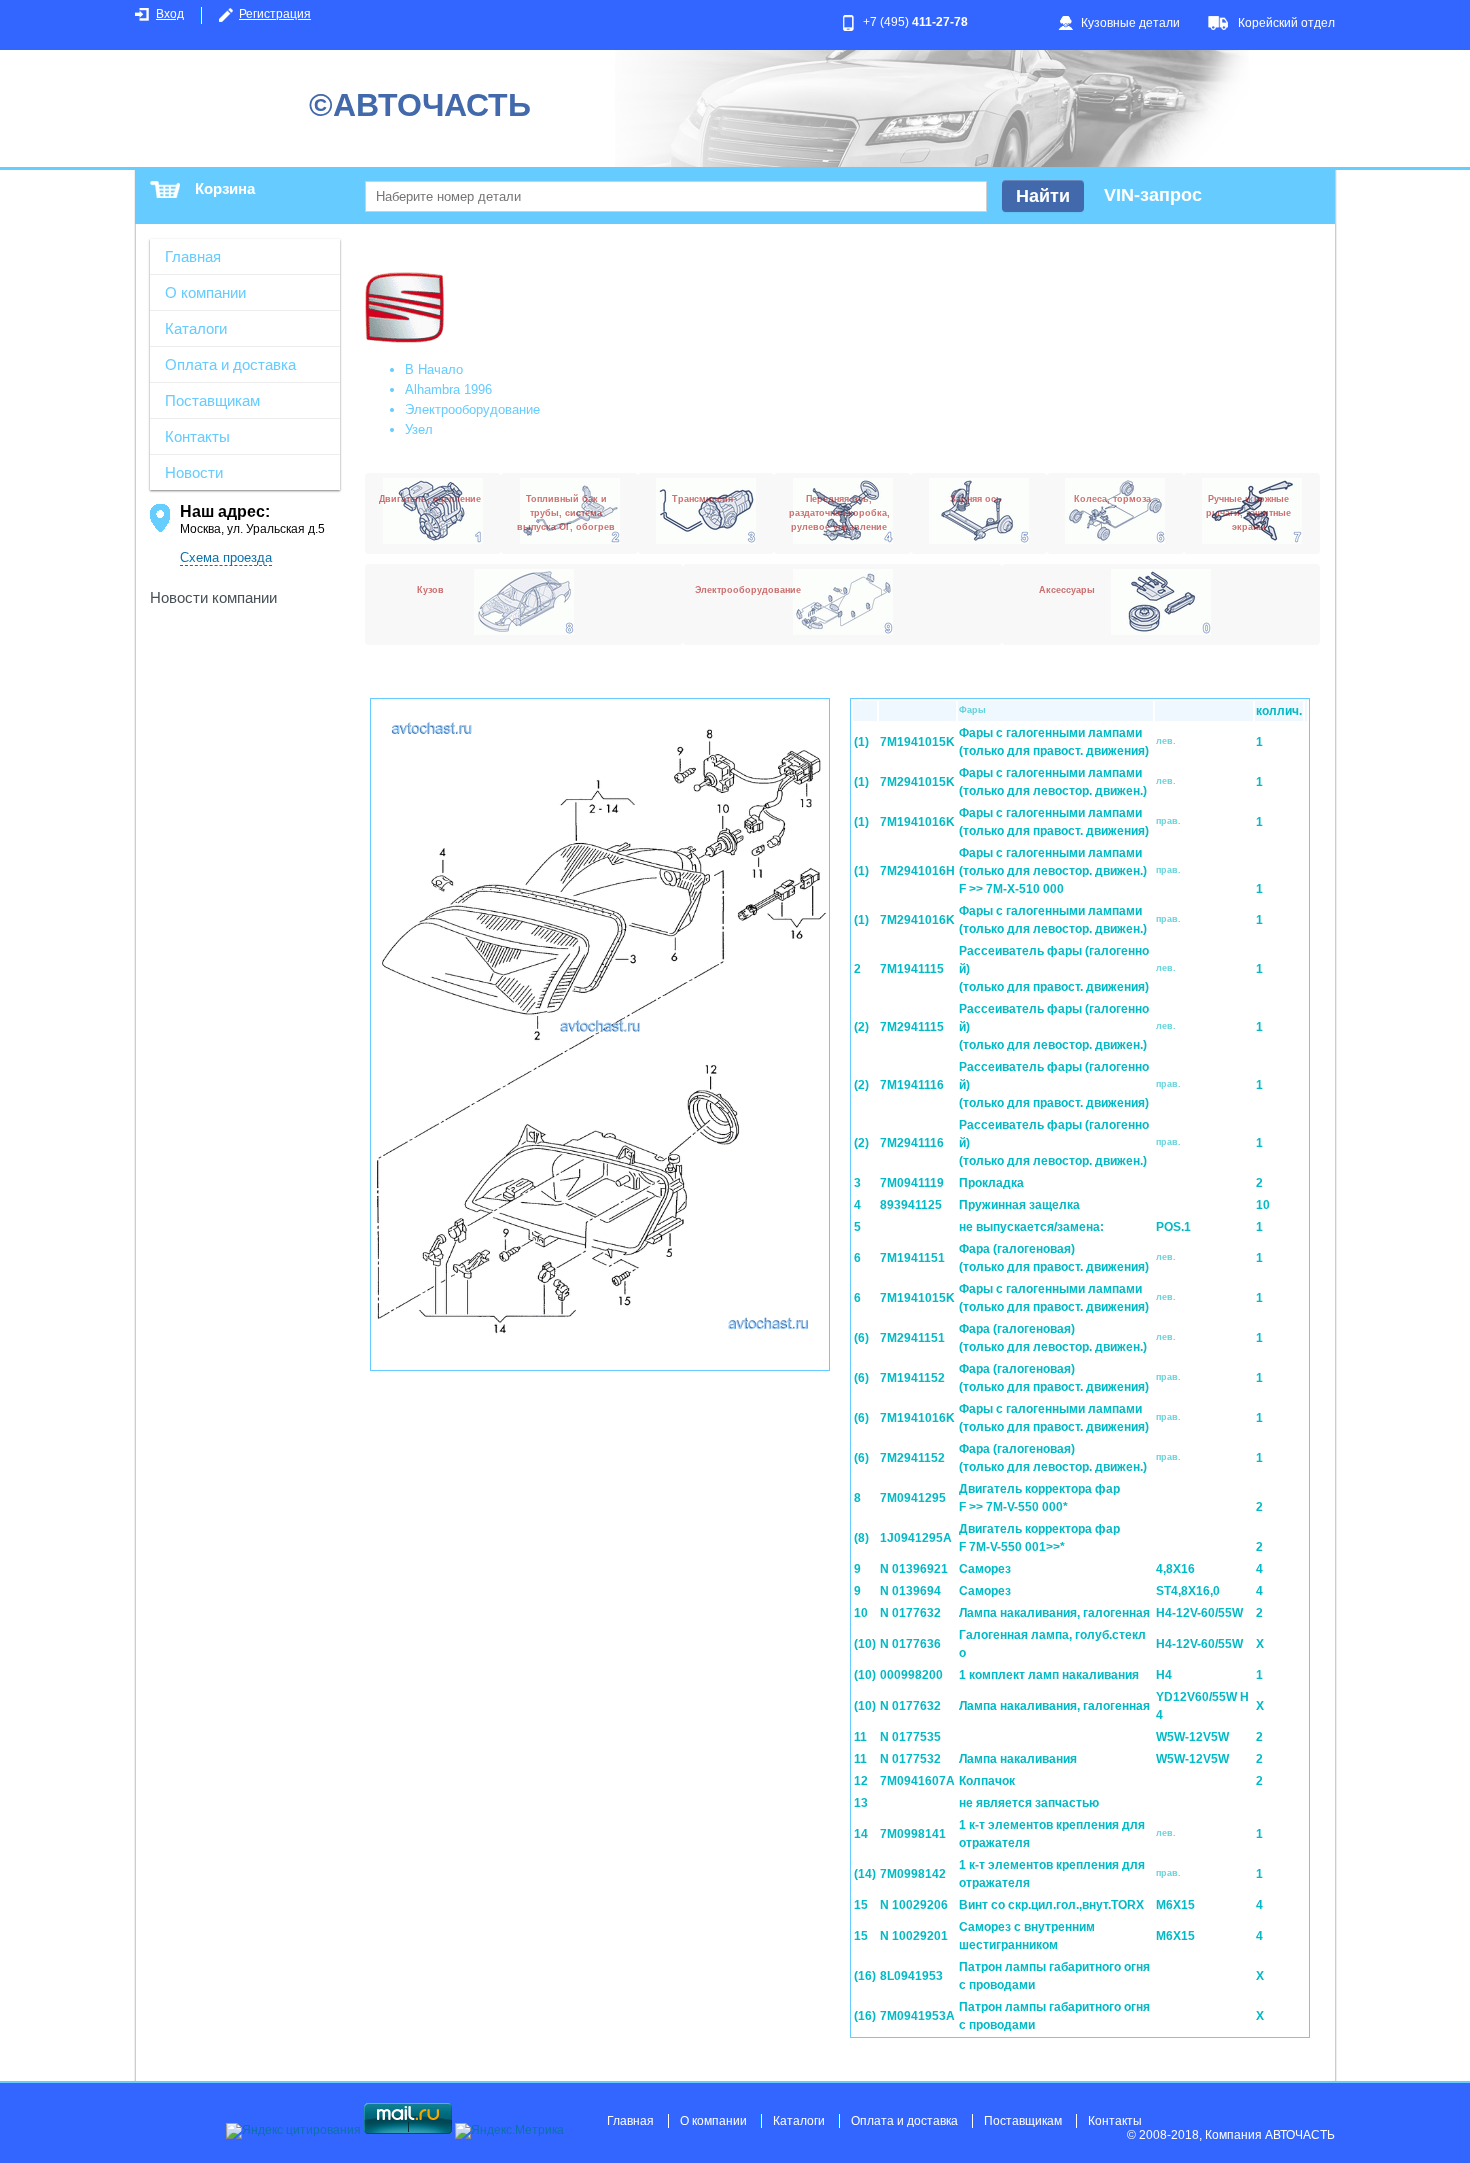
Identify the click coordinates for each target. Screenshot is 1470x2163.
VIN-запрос (1153, 195)
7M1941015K (917, 742)
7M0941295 (913, 1498)
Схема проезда (226, 557)
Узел (419, 429)
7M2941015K (917, 782)
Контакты (197, 436)
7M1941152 (912, 1378)
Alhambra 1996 (448, 389)
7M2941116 (912, 1143)
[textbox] (676, 196)
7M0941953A (917, 2016)
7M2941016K (917, 920)
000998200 (911, 1675)
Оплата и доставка (230, 364)
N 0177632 (910, 1613)
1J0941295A (916, 1538)
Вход (170, 14)
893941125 (911, 1205)
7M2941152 (912, 1458)
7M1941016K (917, 822)
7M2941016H (917, 871)
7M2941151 (912, 1338)
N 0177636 (910, 1644)
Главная (193, 256)
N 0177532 (910, 1759)
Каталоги (196, 328)
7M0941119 (912, 1183)
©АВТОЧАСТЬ (420, 105)
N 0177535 (910, 1737)
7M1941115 (912, 969)
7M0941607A (917, 1781)
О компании (205, 292)
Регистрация (275, 14)
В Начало (434, 369)
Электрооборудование (472, 409)
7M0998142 (913, 1874)
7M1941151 (912, 1258)
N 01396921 (914, 1569)
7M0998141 (913, 1834)
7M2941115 (912, 1027)
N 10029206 (914, 1905)
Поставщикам (212, 400)
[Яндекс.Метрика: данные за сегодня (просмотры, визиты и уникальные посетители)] (509, 2131)
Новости (194, 472)
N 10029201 (914, 1936)
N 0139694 (910, 1591)
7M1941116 (912, 1085)
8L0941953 (911, 1976)
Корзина (225, 188)
